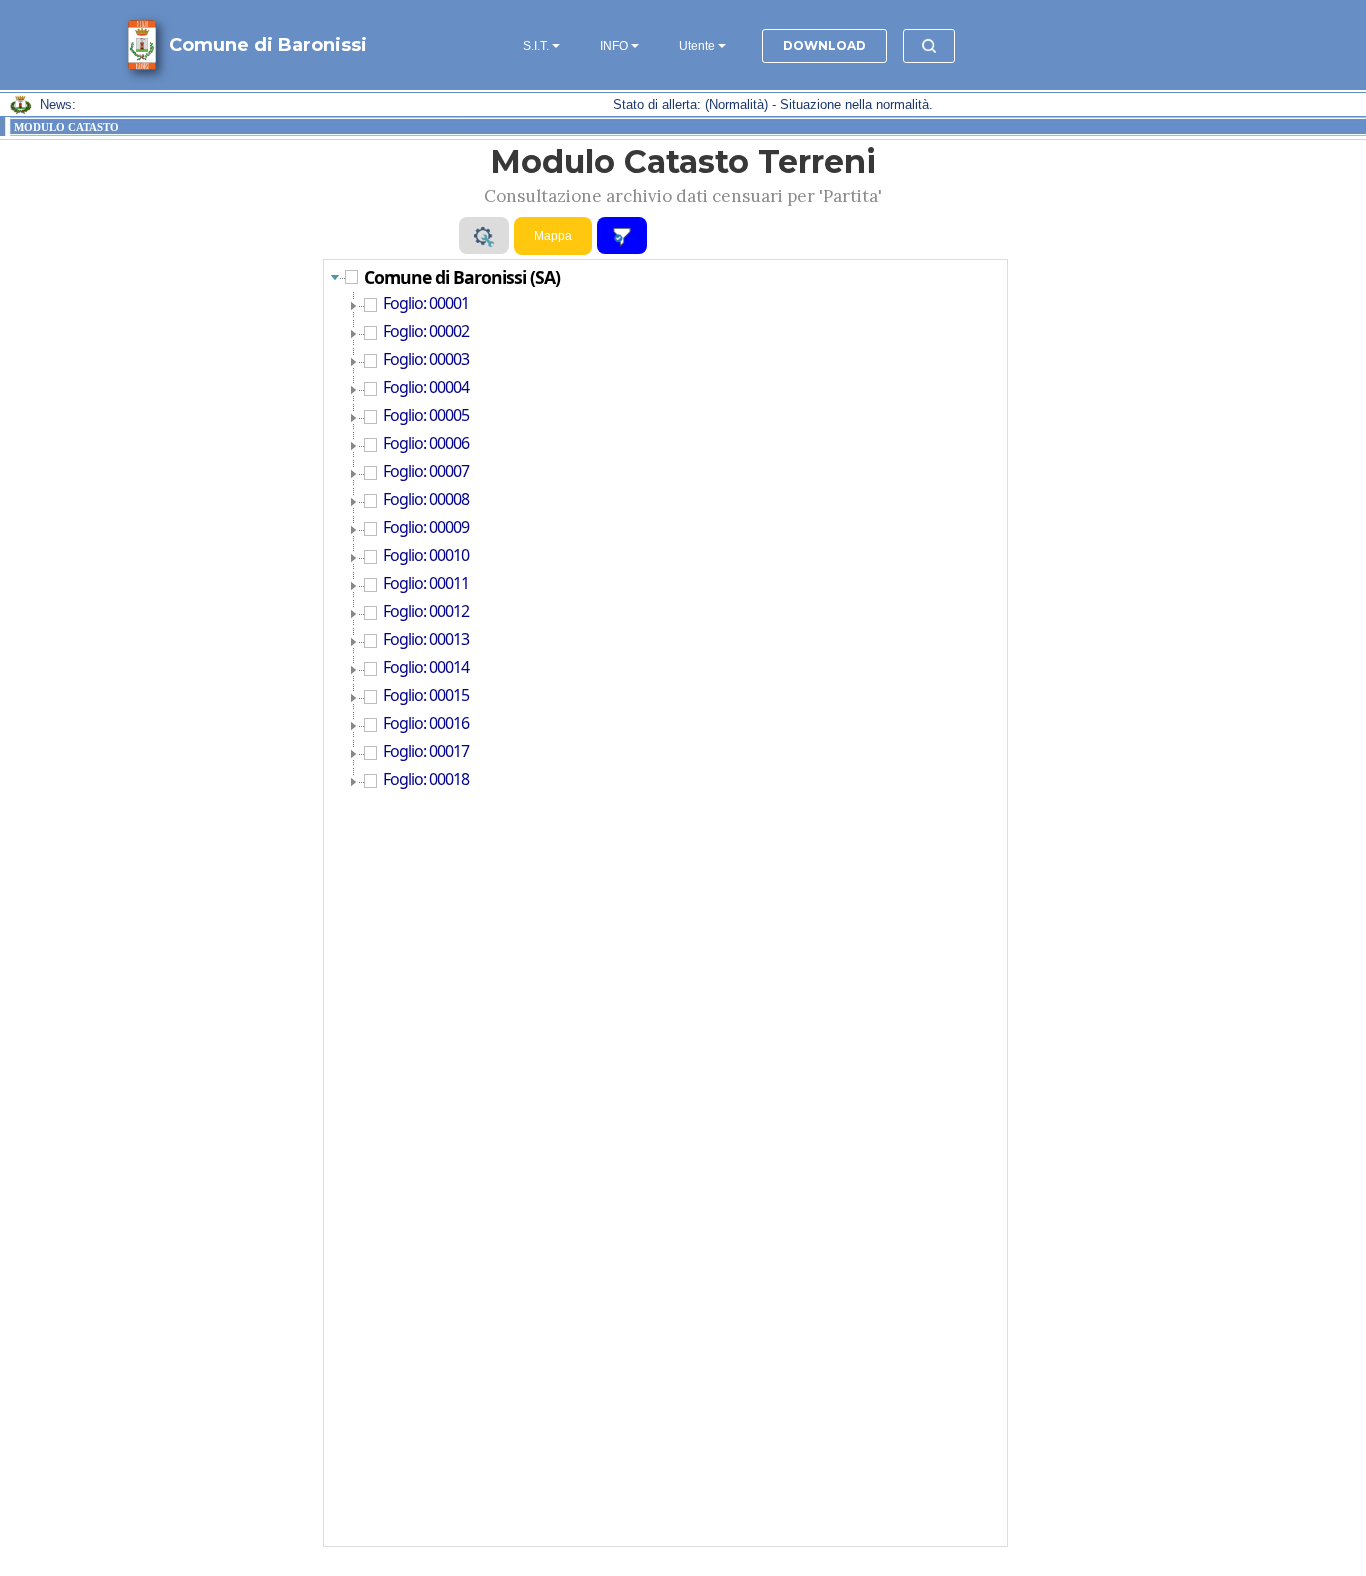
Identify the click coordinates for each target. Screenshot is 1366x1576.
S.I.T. (536, 46)
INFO (614, 46)
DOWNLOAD (824, 45)
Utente (697, 46)
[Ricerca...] (929, 46)
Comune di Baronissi (268, 45)
